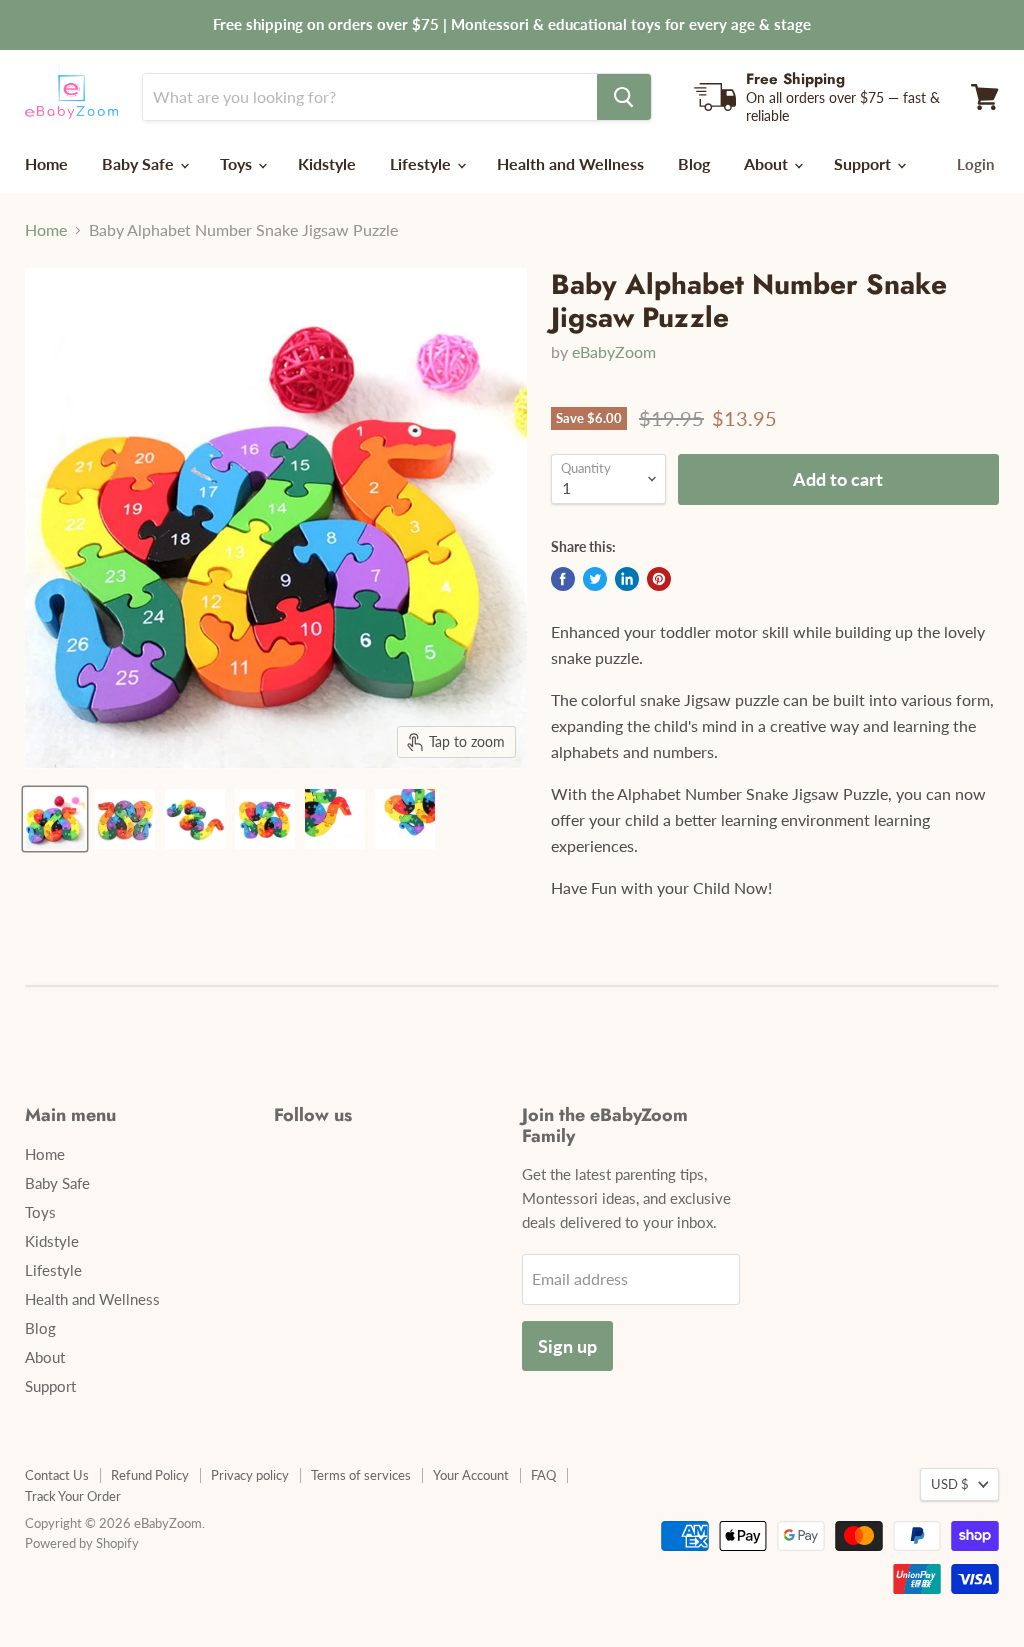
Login (975, 164)
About (768, 163)
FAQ (543, 1475)
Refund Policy (150, 1475)
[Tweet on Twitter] (595, 579)
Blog (694, 163)
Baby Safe (140, 163)
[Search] (624, 97)
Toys (238, 163)
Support (864, 163)
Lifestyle (422, 163)
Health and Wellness (570, 163)
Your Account (471, 1475)
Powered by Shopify (82, 1543)
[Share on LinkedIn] (627, 579)
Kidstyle (327, 163)
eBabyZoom (614, 351)
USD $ (950, 1484)
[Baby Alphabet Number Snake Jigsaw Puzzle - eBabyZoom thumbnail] (55, 819)
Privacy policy (250, 1475)
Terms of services (361, 1475)
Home (46, 163)
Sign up (567, 1346)
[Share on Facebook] (563, 579)
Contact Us (57, 1475)
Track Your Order (73, 1496)
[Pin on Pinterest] (659, 579)
